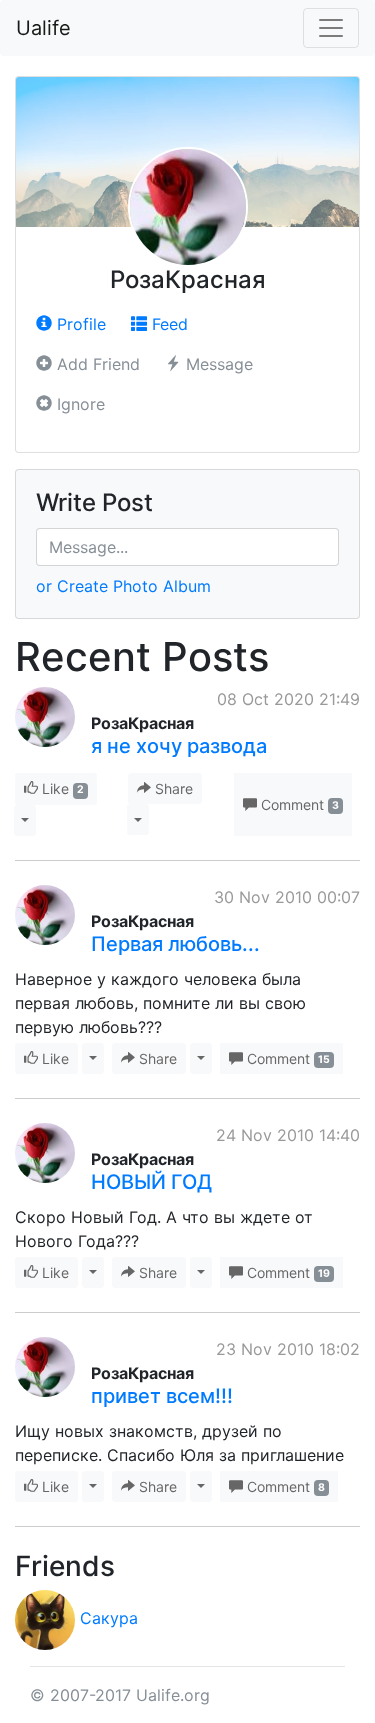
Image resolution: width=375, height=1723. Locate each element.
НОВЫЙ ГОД (151, 1182)
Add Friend (96, 364)
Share (172, 788)
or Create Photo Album (123, 586)
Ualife (43, 28)
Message (217, 364)
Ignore (78, 404)
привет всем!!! (162, 1396)
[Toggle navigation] (331, 28)
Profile (79, 324)
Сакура (109, 1618)
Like (61, 788)
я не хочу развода (179, 746)
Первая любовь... (175, 944)
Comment (298, 804)
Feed (167, 324)
